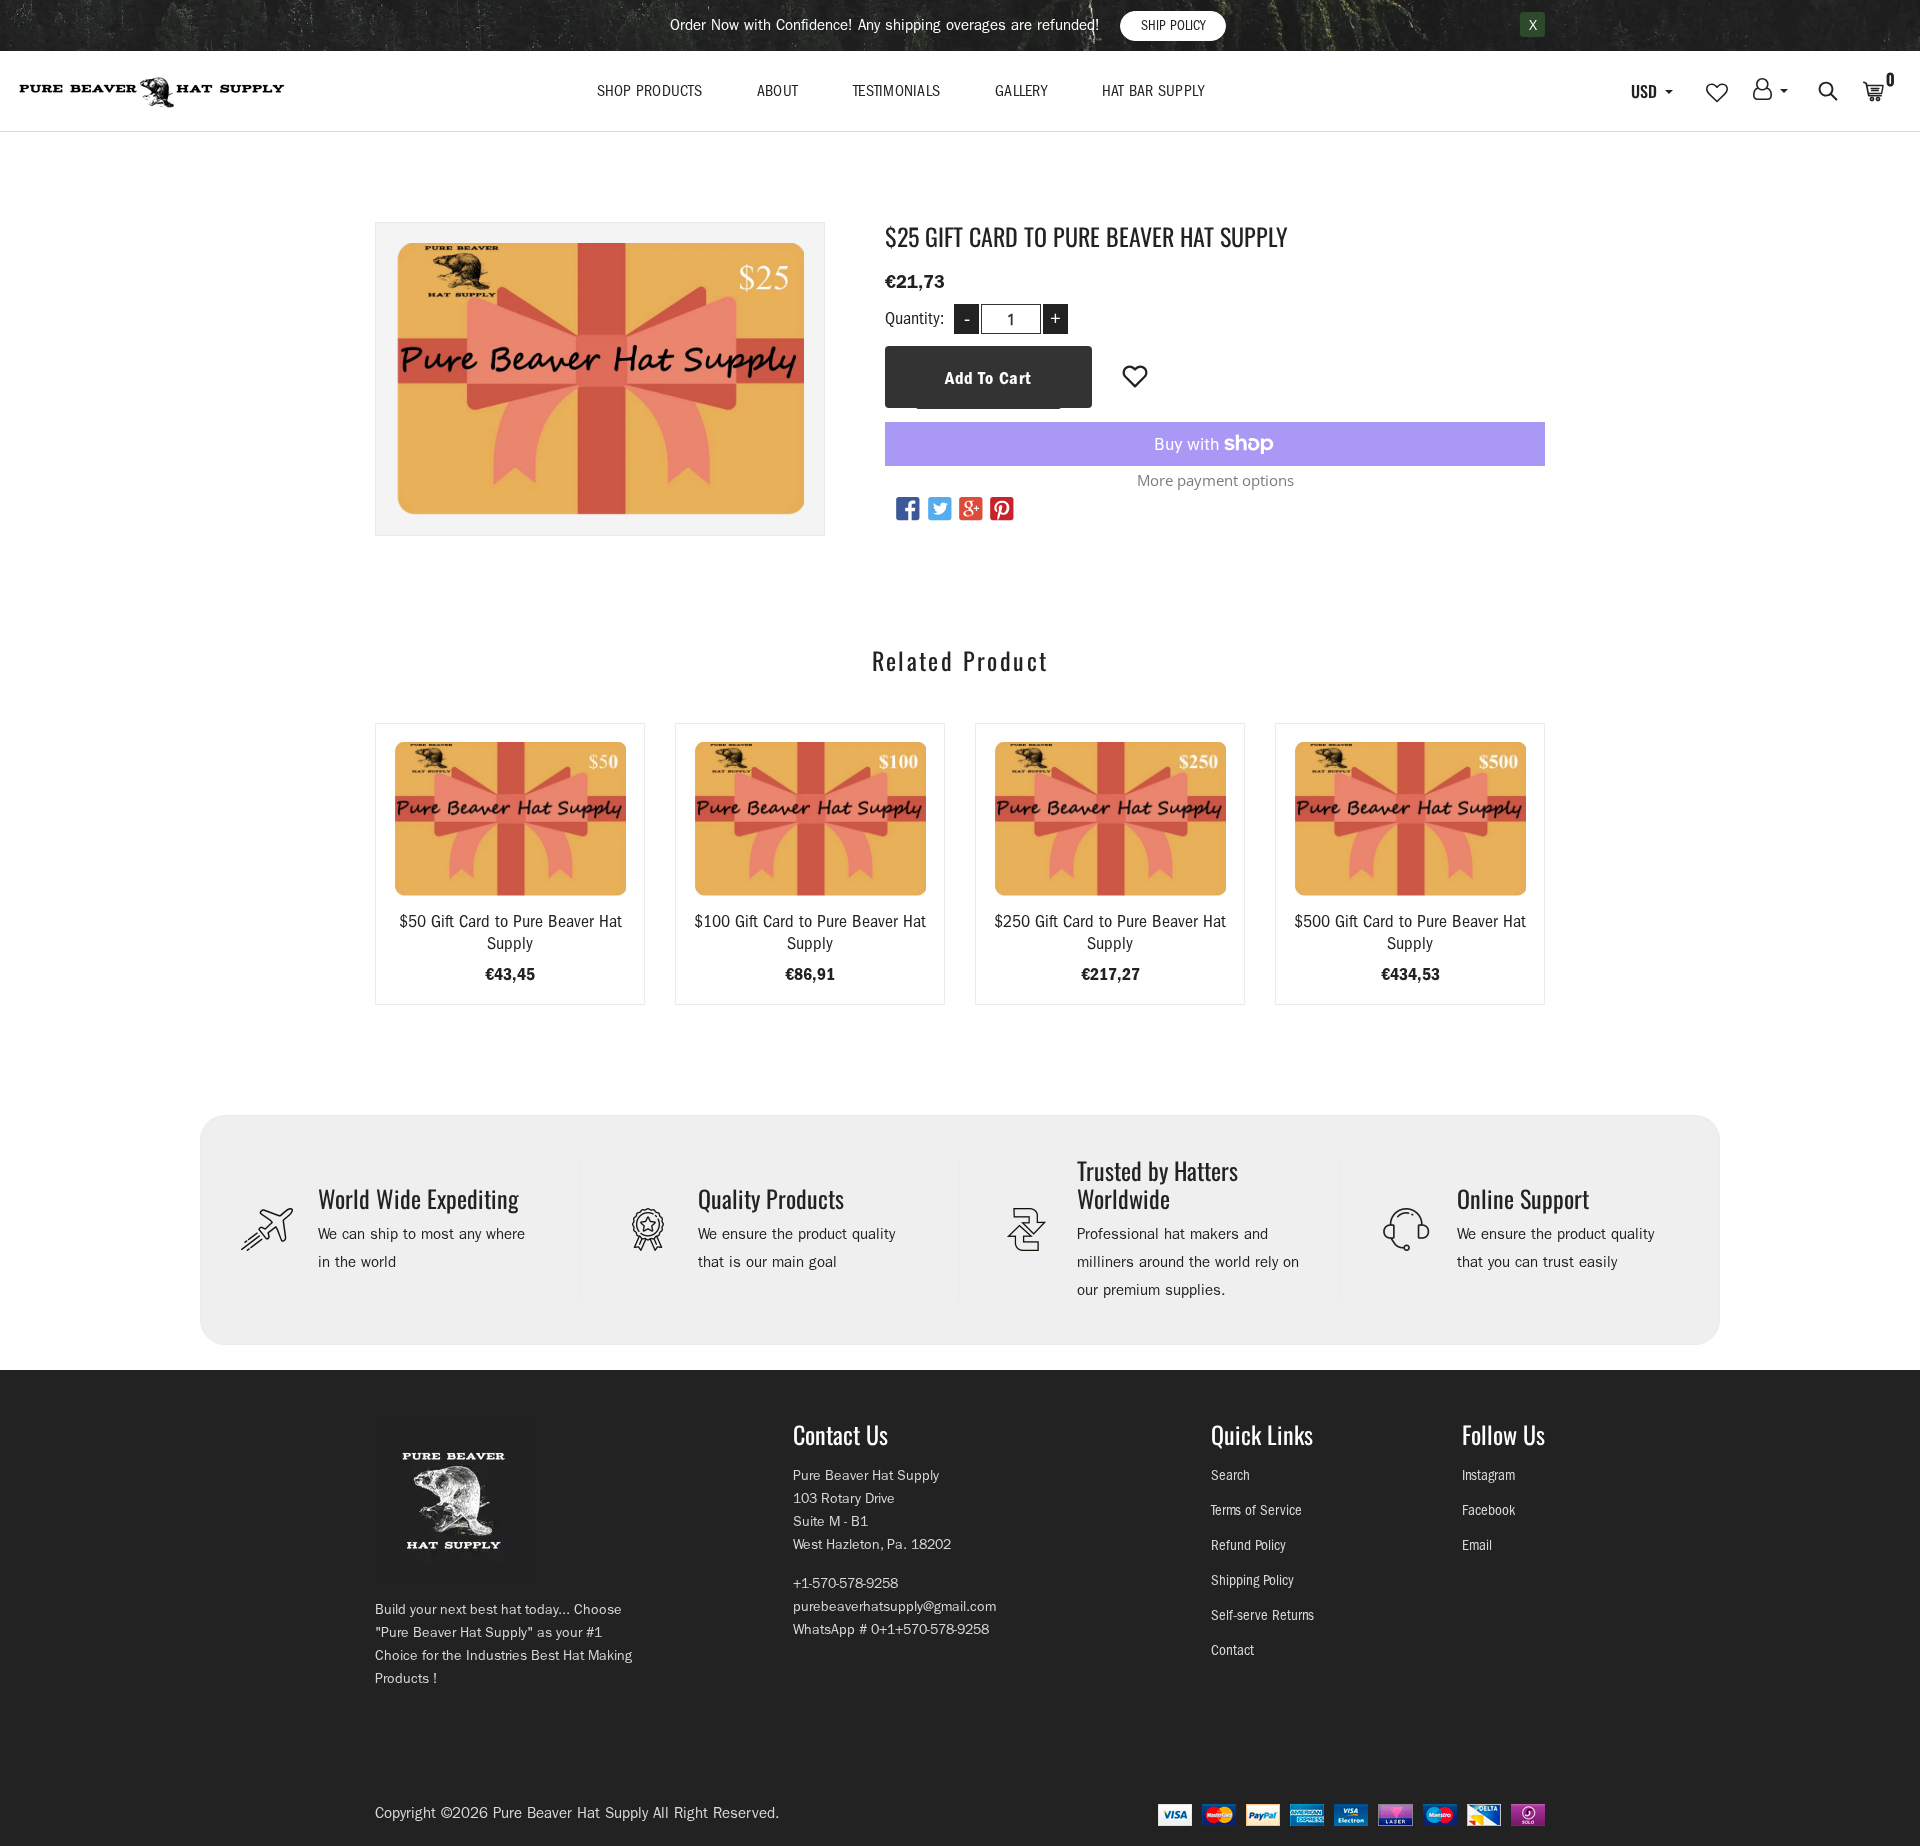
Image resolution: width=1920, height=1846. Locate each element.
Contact (1232, 1650)
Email (1477, 1545)
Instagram (1488, 1475)
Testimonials (896, 91)
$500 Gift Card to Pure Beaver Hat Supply (1410, 932)
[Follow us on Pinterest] (1002, 509)
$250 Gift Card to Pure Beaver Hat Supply (1110, 932)
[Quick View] (561, 849)
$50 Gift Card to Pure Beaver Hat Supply (510, 932)
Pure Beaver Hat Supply (570, 1813)
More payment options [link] (1215, 480)
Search (1230, 1475)
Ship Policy (1173, 25)
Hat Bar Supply (1153, 91)
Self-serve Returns (1262, 1615)
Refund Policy (1248, 1545)
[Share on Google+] (971, 509)
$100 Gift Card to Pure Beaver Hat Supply (810, 932)
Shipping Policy (1252, 1580)
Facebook (1488, 1510)
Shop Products (649, 91)
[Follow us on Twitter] (939, 509)
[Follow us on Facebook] (908, 509)
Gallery (1021, 91)
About (777, 91)
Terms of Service (1256, 1510)
